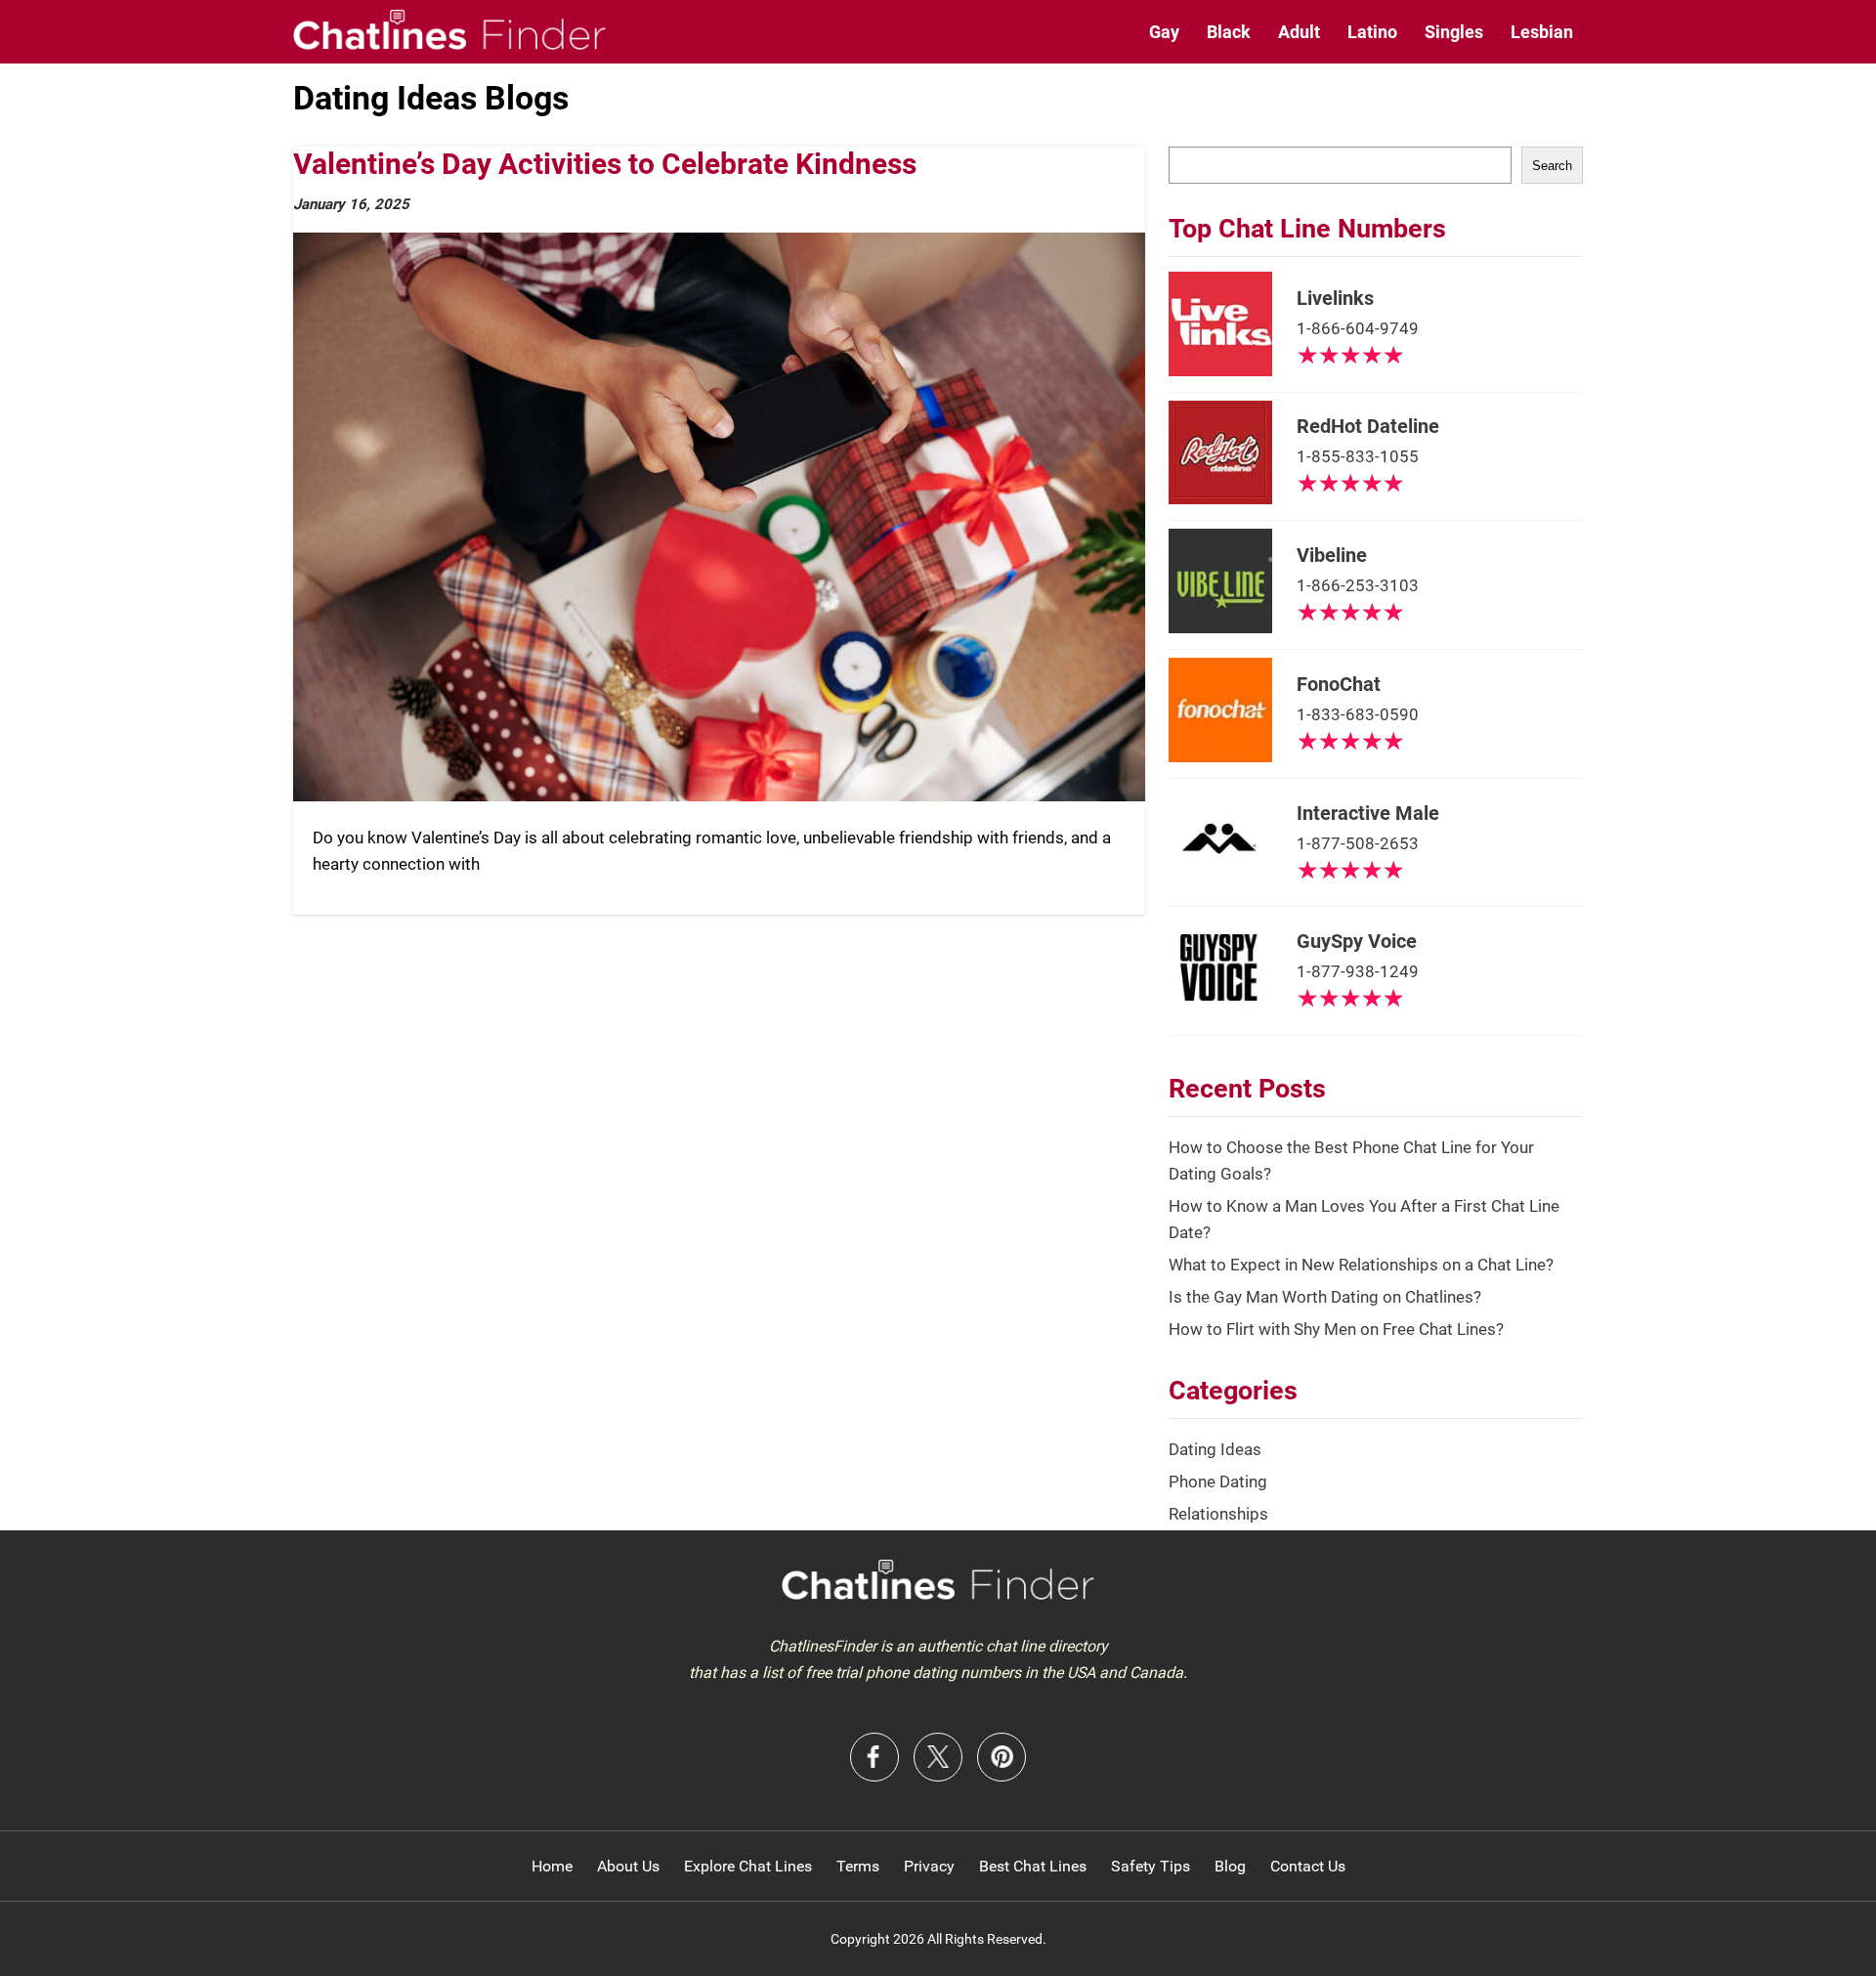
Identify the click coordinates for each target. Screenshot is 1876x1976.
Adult (1299, 32)
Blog (1230, 1866)
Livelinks (1335, 298)
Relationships (1218, 1514)
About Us (628, 1866)
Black (1229, 32)
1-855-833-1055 (1358, 456)
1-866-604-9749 (1358, 328)
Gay (1164, 32)
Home (552, 1866)
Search (1552, 166)
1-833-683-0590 (1358, 714)
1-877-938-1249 (1358, 971)
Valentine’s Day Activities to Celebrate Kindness (605, 164)
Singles (1454, 32)
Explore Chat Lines (748, 1866)
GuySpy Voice (1357, 941)
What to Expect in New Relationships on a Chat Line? (1361, 1265)
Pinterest (1002, 1757)
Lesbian (1542, 32)
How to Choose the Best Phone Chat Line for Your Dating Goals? (1351, 1160)
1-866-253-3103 (1358, 585)
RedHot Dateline (1368, 426)
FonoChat (1339, 684)
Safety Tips (1151, 1866)
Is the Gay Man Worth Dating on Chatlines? (1325, 1297)
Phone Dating (1218, 1482)
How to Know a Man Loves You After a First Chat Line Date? (1364, 1219)
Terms (858, 1866)
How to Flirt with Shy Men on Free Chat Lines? (1336, 1329)
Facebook (874, 1757)
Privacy (929, 1866)
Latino (1372, 32)
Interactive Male (1368, 813)
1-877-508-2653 (1358, 843)
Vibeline (1332, 555)
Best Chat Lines (1033, 1866)
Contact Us (1308, 1866)
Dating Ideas (1215, 1449)
